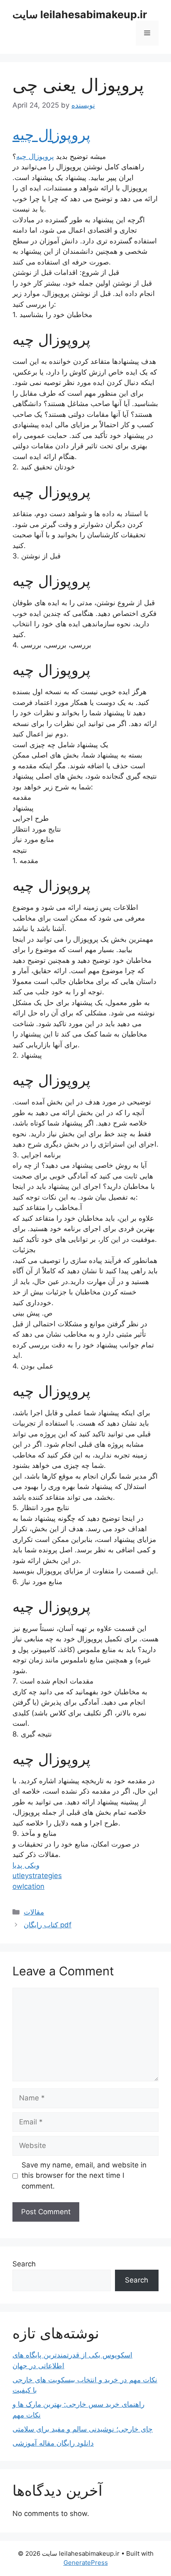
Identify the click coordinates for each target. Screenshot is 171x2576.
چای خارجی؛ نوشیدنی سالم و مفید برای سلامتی (83, 2429)
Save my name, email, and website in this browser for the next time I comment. (84, 2176)
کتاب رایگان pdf (48, 1925)
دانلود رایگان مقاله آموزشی (53, 2443)
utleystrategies (37, 1876)
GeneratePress (86, 2563)
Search (24, 2264)
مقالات (34, 1912)
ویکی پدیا (26, 1865)
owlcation (28, 1886)
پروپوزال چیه (51, 135)
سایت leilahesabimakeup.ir (80, 14)
